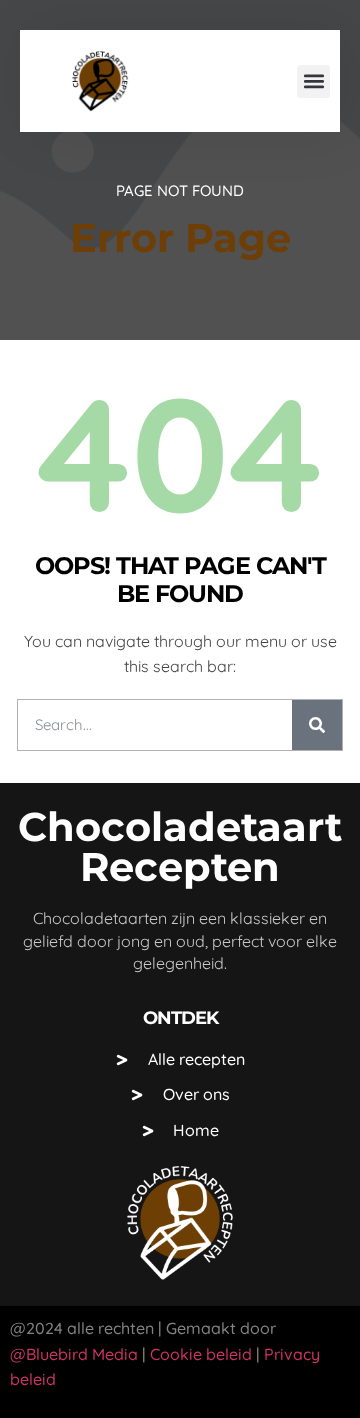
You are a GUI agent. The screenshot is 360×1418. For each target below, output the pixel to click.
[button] (313, 81)
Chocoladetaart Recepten (180, 846)
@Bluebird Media (74, 1354)
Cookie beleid (199, 1354)
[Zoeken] (317, 725)
